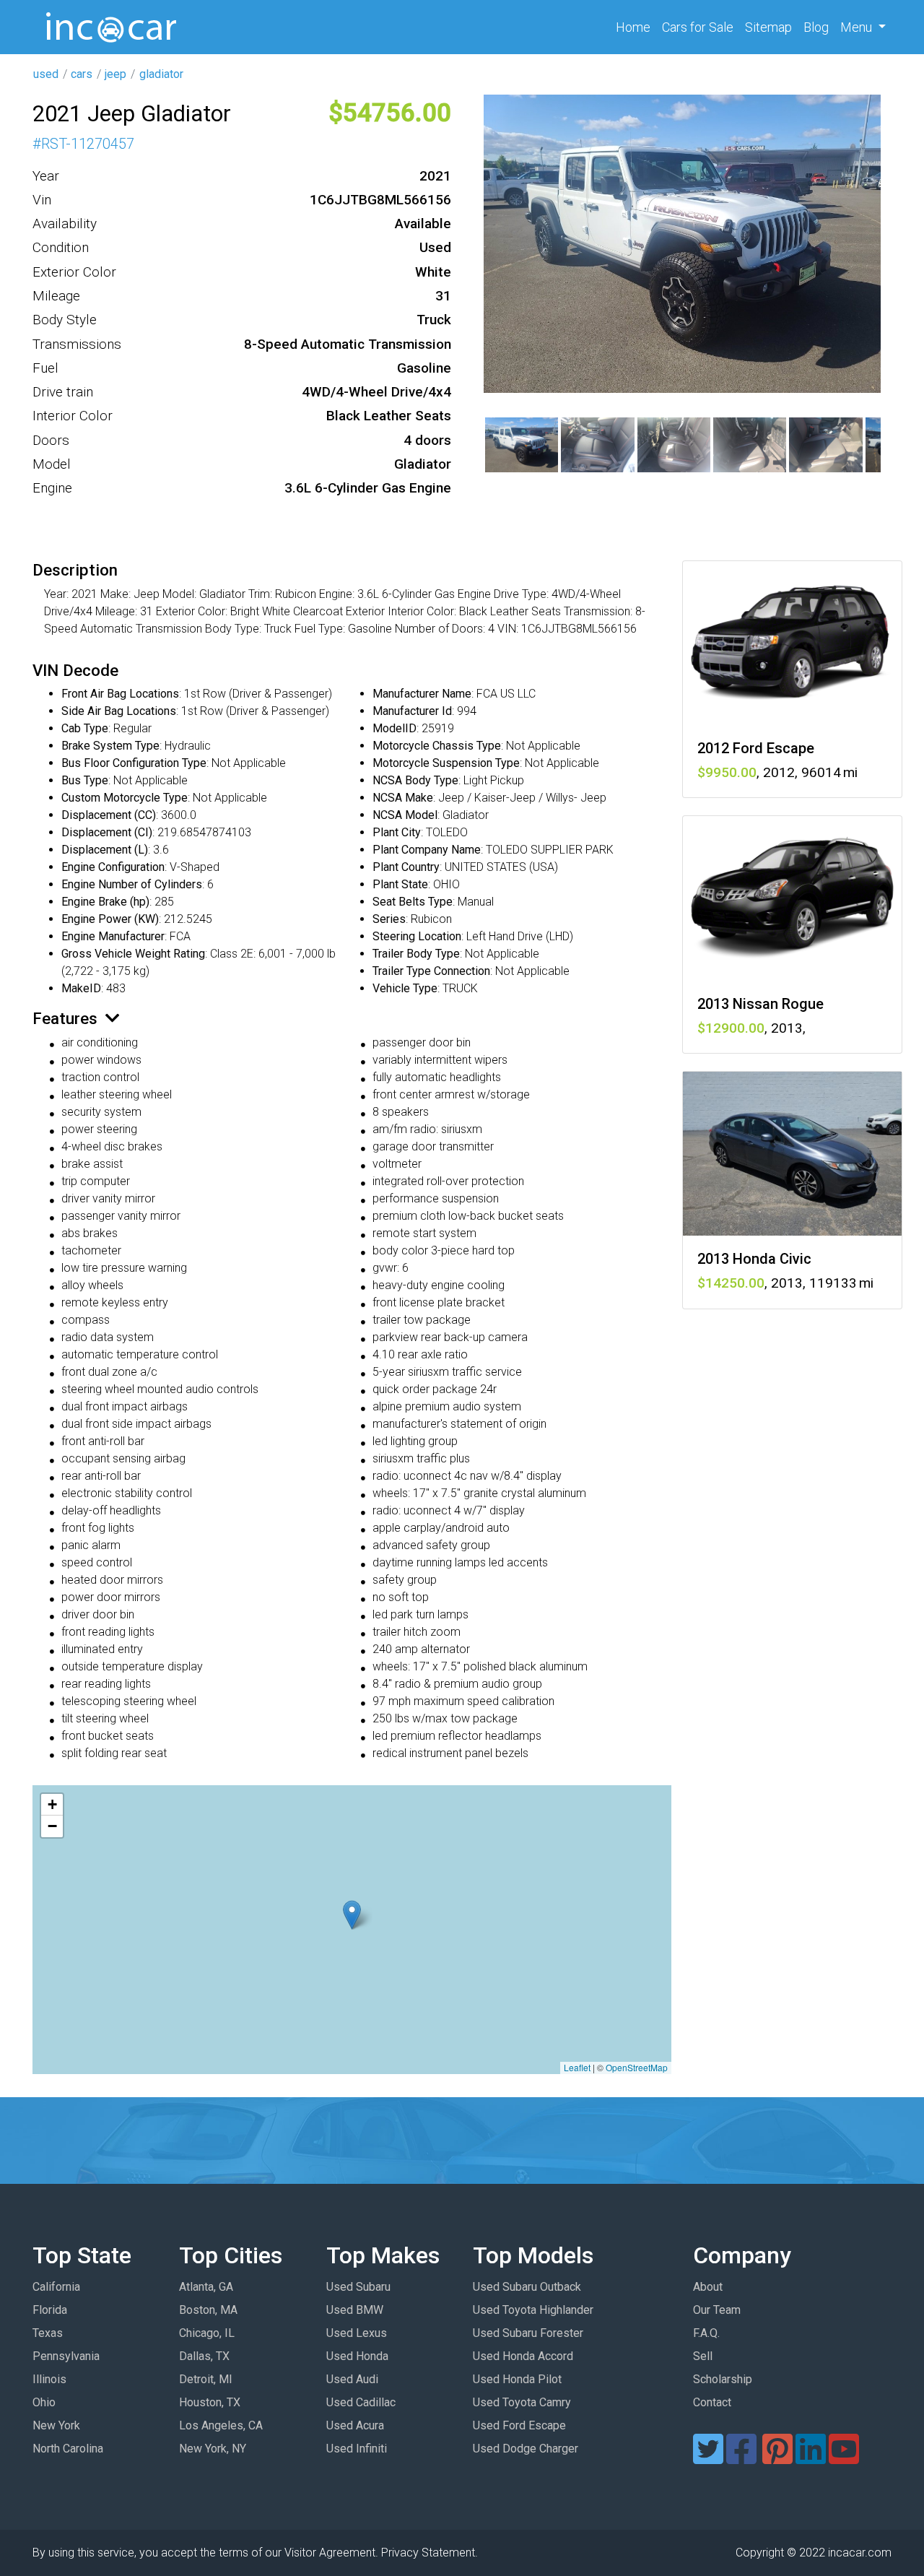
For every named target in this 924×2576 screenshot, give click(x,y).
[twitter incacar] (708, 2458)
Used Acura (355, 2425)
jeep (115, 74)
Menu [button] (858, 27)
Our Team (717, 2310)
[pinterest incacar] (777, 2458)
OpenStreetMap (637, 2067)
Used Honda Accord (523, 2356)
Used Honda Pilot (517, 2379)
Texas (48, 2333)
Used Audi (352, 2379)
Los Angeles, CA (221, 2425)
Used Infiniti (357, 2449)
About (708, 2287)
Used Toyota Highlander (533, 2310)
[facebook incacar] (741, 2458)
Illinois (49, 2379)
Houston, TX (210, 2402)
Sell (703, 2356)
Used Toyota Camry (522, 2402)
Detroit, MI (206, 2379)
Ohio (44, 2402)
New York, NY (213, 2449)
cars (82, 74)
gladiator (161, 74)
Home (636, 27)
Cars (698, 27)
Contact (712, 2402)
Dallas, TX (204, 2356)
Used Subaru (358, 2287)
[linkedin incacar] (811, 2458)
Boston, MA (208, 2310)
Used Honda (357, 2356)
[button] (352, 1915)
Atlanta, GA (206, 2287)
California (56, 2287)
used (46, 74)
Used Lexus (357, 2333)
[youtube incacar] (844, 2458)
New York (56, 2425)
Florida (50, 2310)
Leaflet (577, 2067)
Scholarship (723, 2379)
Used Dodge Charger (526, 2449)
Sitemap (768, 27)
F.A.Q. (706, 2333)
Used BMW (355, 2310)
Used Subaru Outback (527, 2287)
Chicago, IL (207, 2333)
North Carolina (68, 2449)
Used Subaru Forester (528, 2333)
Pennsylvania (66, 2356)
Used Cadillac (361, 2402)
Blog (816, 27)
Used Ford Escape (519, 2425)
